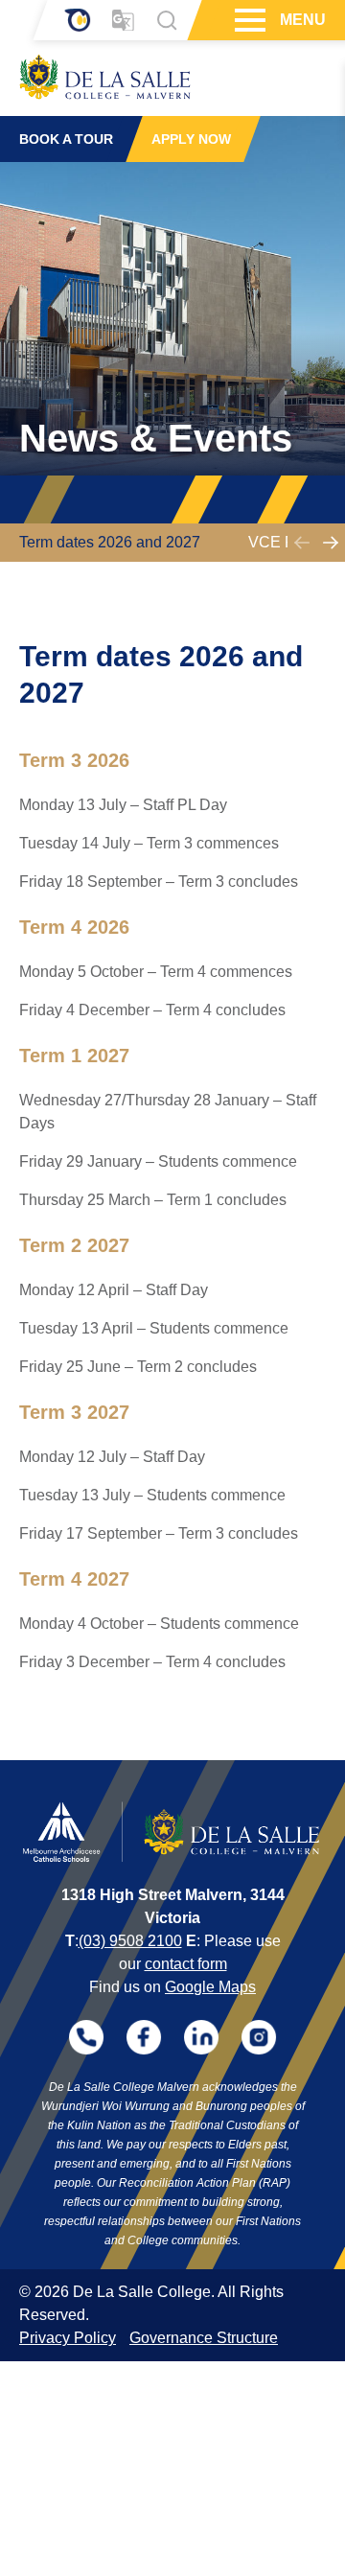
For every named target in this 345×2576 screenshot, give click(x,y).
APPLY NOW (191, 139)
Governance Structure (204, 2338)
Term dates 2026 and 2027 (110, 542)
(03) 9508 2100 (130, 1941)
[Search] (167, 20)
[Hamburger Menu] (248, 20)
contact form (186, 1964)
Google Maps (210, 1987)
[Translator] (123, 21)
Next (331, 543)
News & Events (156, 438)
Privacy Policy (68, 2338)
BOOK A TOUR (66, 139)
